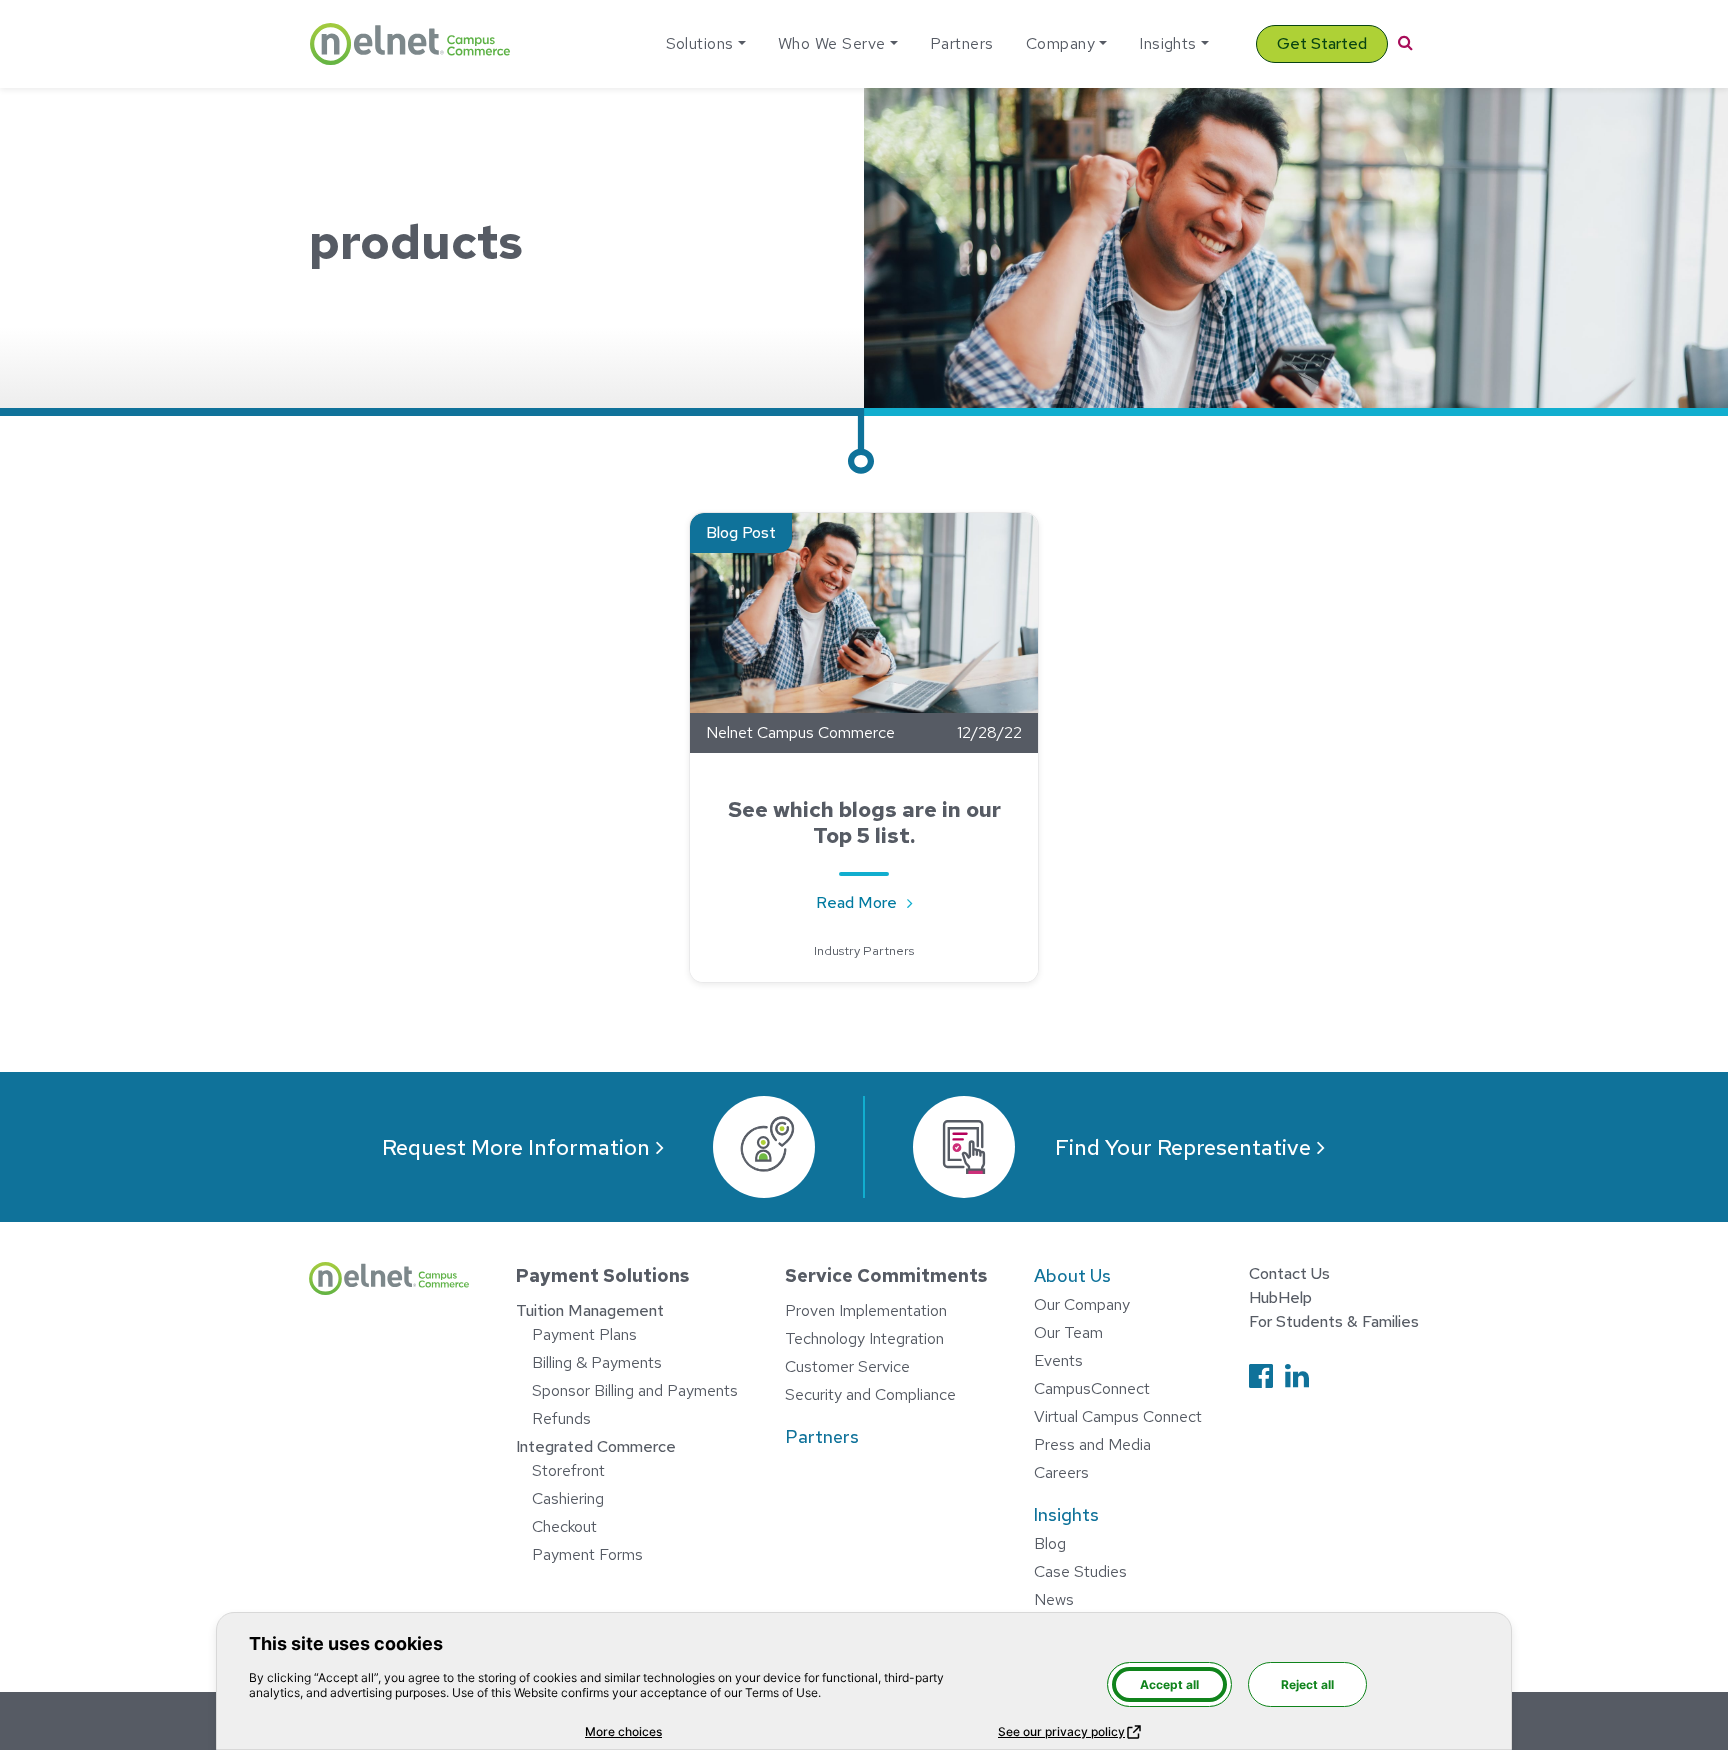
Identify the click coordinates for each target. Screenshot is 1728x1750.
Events (1058, 1360)
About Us (1072, 1275)
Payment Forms (587, 1554)
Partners (962, 43)
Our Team (1068, 1332)
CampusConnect (1092, 1388)
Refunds (561, 1418)
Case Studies (1080, 1571)
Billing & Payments (597, 1362)
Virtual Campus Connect (1118, 1416)
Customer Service (847, 1366)
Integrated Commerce (596, 1446)
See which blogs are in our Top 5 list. (864, 822)
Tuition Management (590, 1310)
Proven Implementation (866, 1310)
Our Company (1082, 1304)
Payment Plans (584, 1334)
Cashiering (568, 1498)
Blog (1050, 1543)
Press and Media (1092, 1444)
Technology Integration (864, 1338)
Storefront (568, 1470)
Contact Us (1289, 1273)
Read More (875, 902)
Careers (1061, 1472)
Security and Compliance (870, 1394)
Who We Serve (832, 43)
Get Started (1322, 43)
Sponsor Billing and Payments (635, 1390)
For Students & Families (1334, 1321)
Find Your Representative (1183, 1147)
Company (1060, 43)
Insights (1168, 43)
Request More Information (516, 1147)
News (1054, 1599)
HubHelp (1280, 1297)
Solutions (700, 43)
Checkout (564, 1526)
